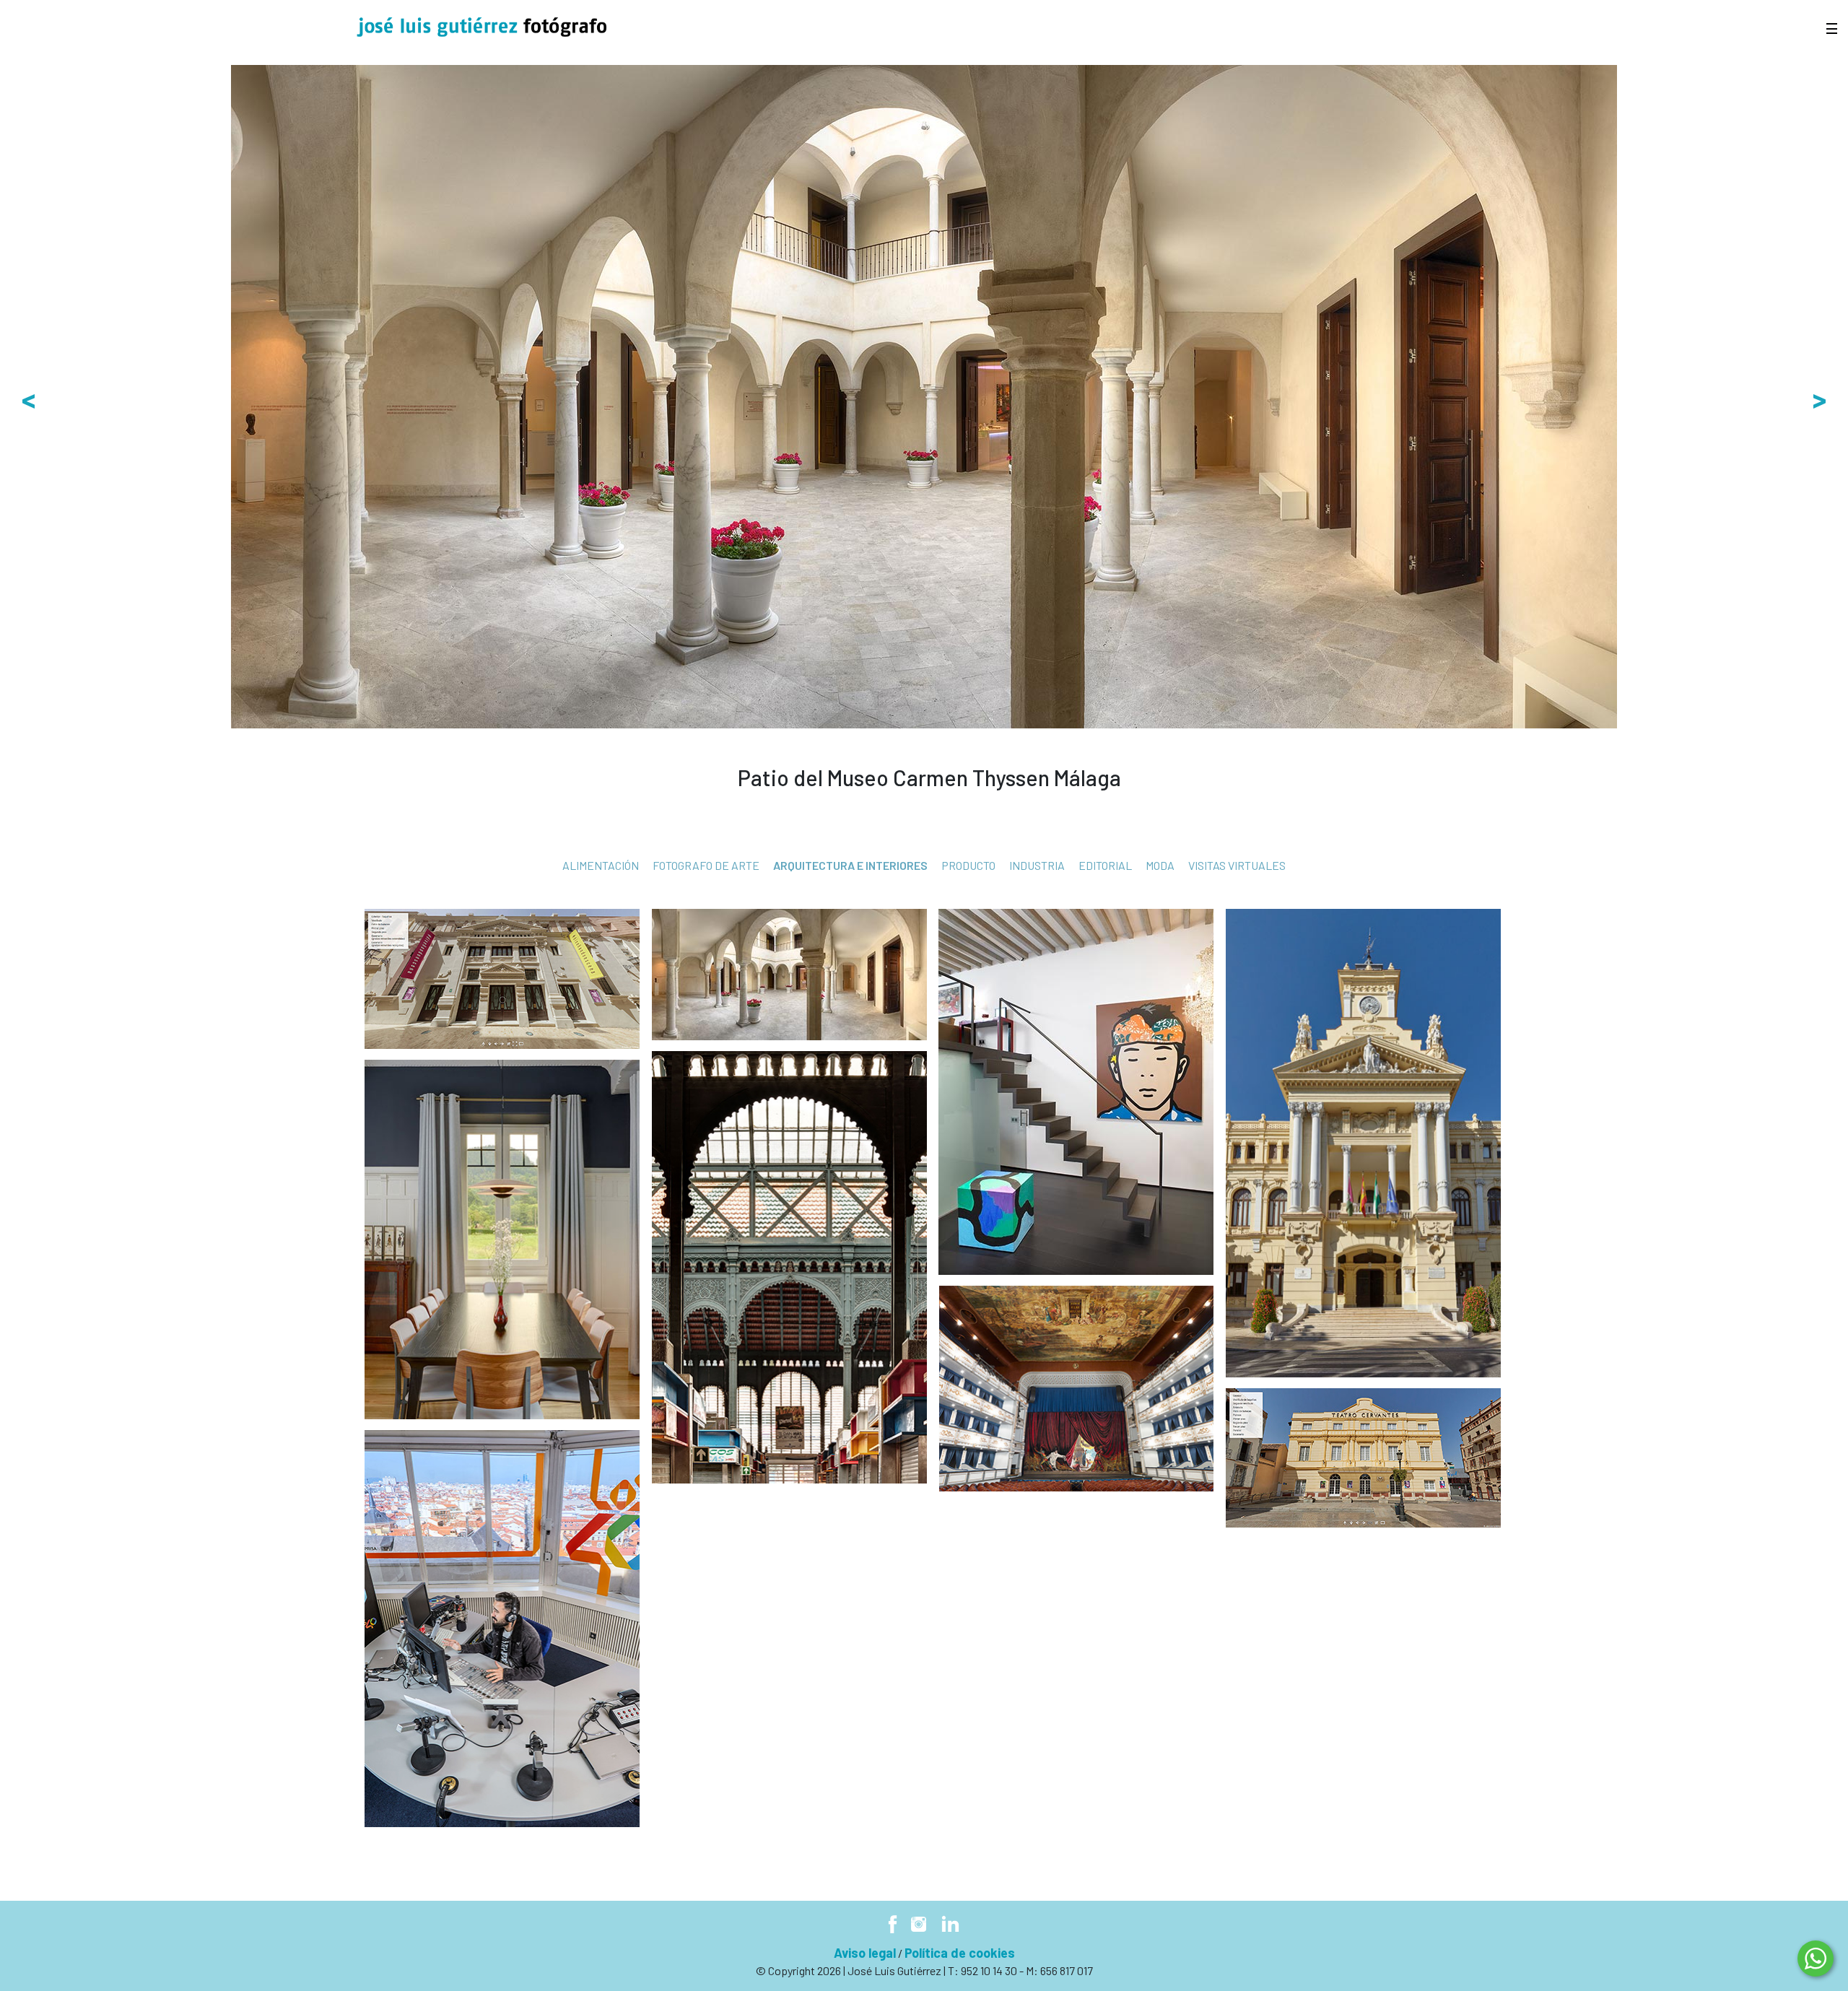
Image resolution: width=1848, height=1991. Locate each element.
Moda (1160, 865)
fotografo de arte (706, 865)
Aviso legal (865, 1953)
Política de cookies (960, 1953)
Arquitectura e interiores (850, 865)
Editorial (1105, 865)
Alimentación (601, 865)
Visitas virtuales (1237, 865)
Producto (968, 865)
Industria (1037, 865)
